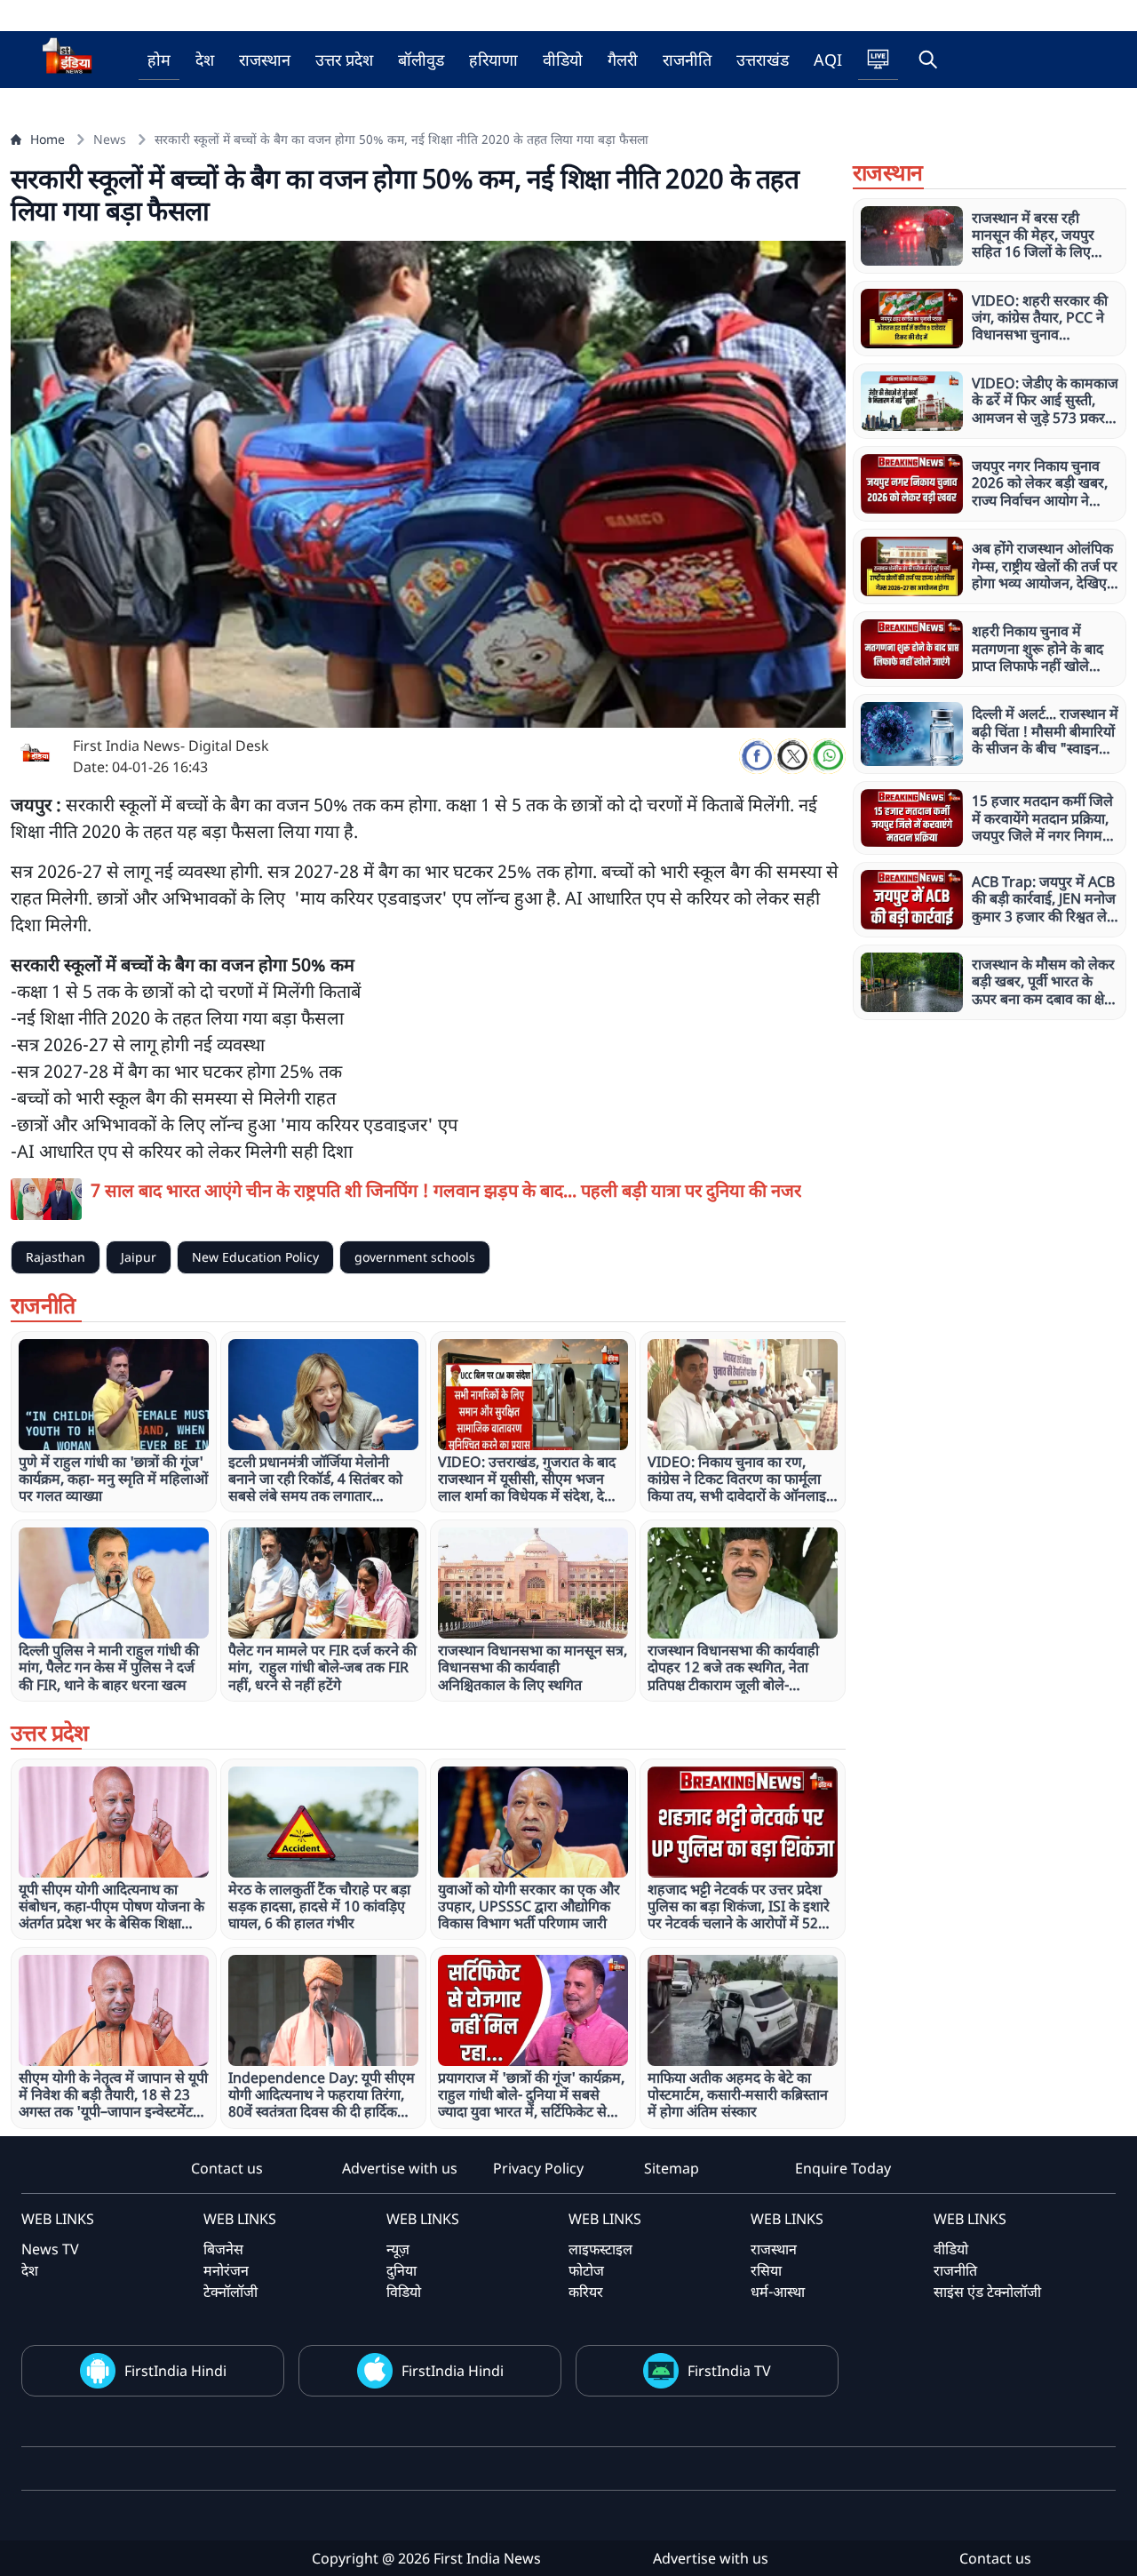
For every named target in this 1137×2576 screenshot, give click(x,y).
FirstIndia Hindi (175, 2371)
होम (159, 60)
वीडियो (563, 60)
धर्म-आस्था (778, 2292)
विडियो (404, 2292)
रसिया (766, 2270)
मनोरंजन (226, 2270)
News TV (50, 2249)
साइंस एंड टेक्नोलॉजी (987, 2292)
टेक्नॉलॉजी (231, 2292)
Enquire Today (843, 2168)
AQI (828, 60)
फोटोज (586, 2270)
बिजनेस (223, 2249)
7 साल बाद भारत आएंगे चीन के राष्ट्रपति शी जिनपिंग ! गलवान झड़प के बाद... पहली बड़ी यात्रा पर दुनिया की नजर (446, 1190)
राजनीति (687, 60)
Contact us (227, 2168)
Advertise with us (400, 2168)
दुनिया (402, 2270)
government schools (415, 1257)
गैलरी (623, 60)
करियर (586, 2292)
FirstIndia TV (729, 2371)
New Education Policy (255, 1257)
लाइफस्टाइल (600, 2249)
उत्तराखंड (763, 60)
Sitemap (672, 2168)
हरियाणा (493, 60)
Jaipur (139, 1257)
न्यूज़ (398, 2249)
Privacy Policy (538, 2168)
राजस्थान (265, 60)
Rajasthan (56, 1257)
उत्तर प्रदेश (344, 60)
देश (205, 60)
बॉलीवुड (421, 60)
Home (48, 139)
